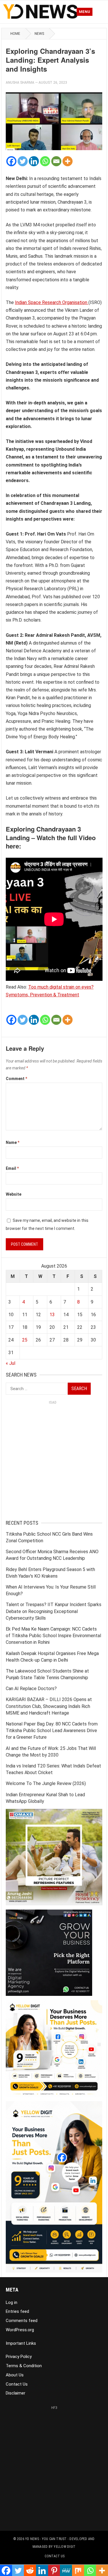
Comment (16, 1079)
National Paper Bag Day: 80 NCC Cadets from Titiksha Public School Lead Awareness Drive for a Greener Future (52, 1731)
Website (14, 1194)
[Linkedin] (34, 161)
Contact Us (17, 2384)
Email (12, 1168)
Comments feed (22, 2321)
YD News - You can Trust (46, 2539)
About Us (15, 2375)
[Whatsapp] (45, 161)
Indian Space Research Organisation (52, 302)
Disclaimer (16, 2393)
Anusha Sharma (20, 83)
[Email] (56, 161)
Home (15, 34)
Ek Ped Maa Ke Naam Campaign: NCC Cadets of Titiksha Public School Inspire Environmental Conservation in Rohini (53, 1636)
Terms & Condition (24, 2366)
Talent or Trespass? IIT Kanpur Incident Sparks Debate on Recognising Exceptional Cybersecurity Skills (54, 1611)
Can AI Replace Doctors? (31, 1689)
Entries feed (17, 2311)
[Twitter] (23, 161)
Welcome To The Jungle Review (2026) (46, 1783)
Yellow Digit (65, 2547)
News (39, 34)
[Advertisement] (54, 1461)
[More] (68, 161)
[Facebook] (11, 161)
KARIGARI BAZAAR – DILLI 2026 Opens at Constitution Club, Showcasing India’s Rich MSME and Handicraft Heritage (49, 1706)
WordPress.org (20, 2330)
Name (13, 1142)
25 (25, 1340)
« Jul (11, 1363)
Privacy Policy (19, 2357)
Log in (12, 2302)
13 (52, 1315)
